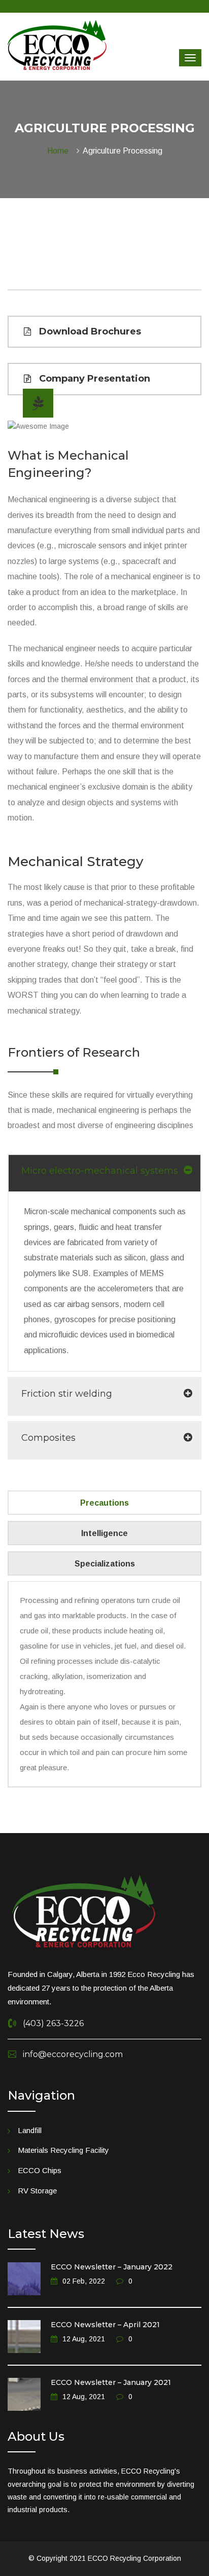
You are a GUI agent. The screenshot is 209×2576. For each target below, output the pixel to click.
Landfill (30, 2130)
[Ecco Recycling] (57, 45)
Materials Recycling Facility (63, 2150)
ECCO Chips (40, 2170)
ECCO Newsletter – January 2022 (112, 2267)
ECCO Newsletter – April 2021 (105, 2325)
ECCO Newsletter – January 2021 (111, 2382)
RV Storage (37, 2191)
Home (60, 151)
